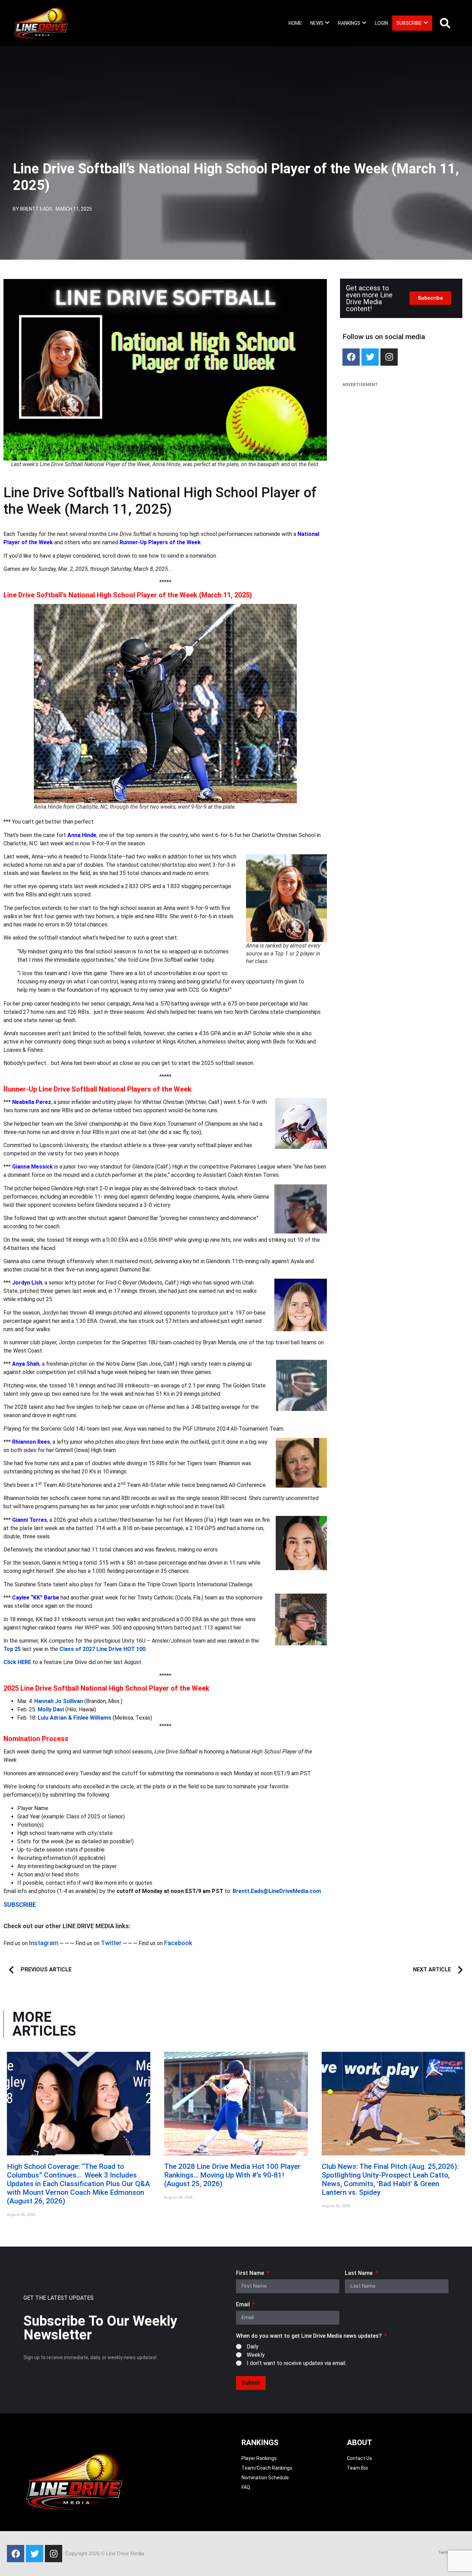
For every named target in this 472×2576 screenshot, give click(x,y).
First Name (251, 2273)
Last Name (359, 2273)
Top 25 (12, 1649)
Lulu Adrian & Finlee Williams (74, 1718)
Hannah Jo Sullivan (59, 1701)
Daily (253, 2346)
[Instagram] (389, 357)
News (317, 23)
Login (381, 23)
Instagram (44, 1943)
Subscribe (409, 23)
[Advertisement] (401, 442)
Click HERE (17, 1662)
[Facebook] (351, 357)
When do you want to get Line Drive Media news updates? (310, 2336)
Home (295, 23)
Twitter (111, 1943)
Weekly (256, 2354)
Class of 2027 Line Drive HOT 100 (102, 1649)
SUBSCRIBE (20, 1905)
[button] (320, 23)
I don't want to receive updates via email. (296, 2363)
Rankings (349, 23)
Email (244, 2305)
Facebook (178, 1943)
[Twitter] (370, 357)
